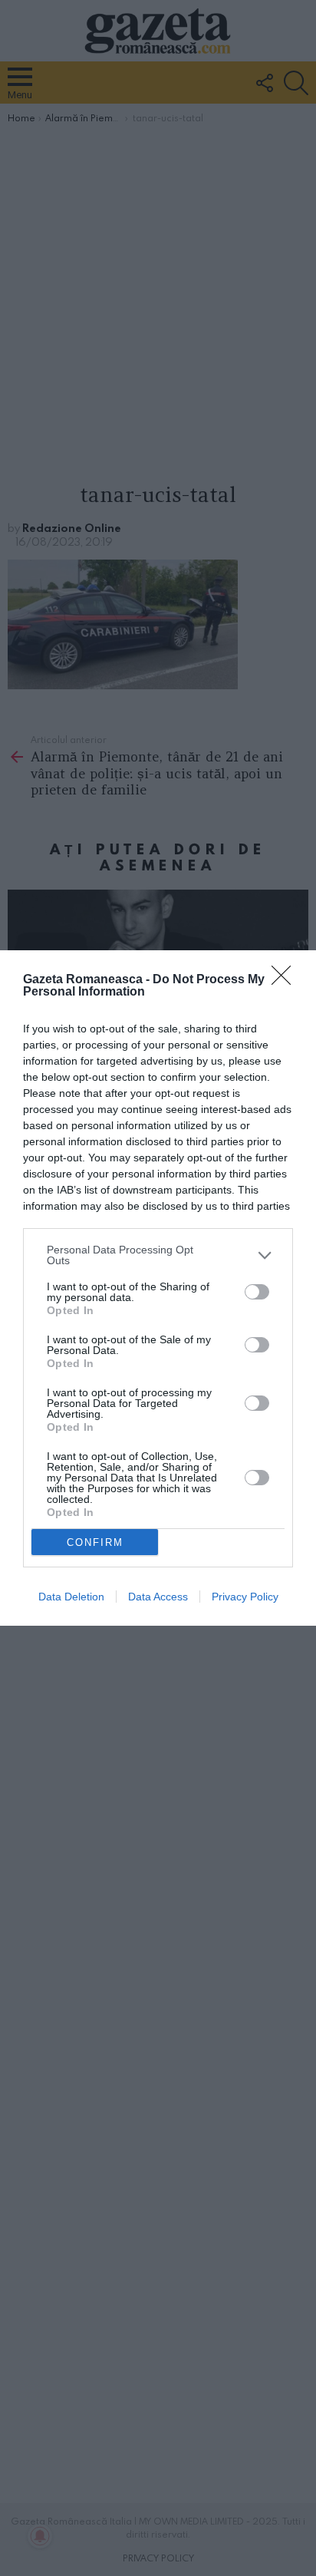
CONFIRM (95, 1542)
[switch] (257, 1292)
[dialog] (158, 1288)
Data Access (158, 1597)
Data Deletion (71, 1597)
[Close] (286, 980)
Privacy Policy (245, 1597)
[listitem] (158, 1255)
